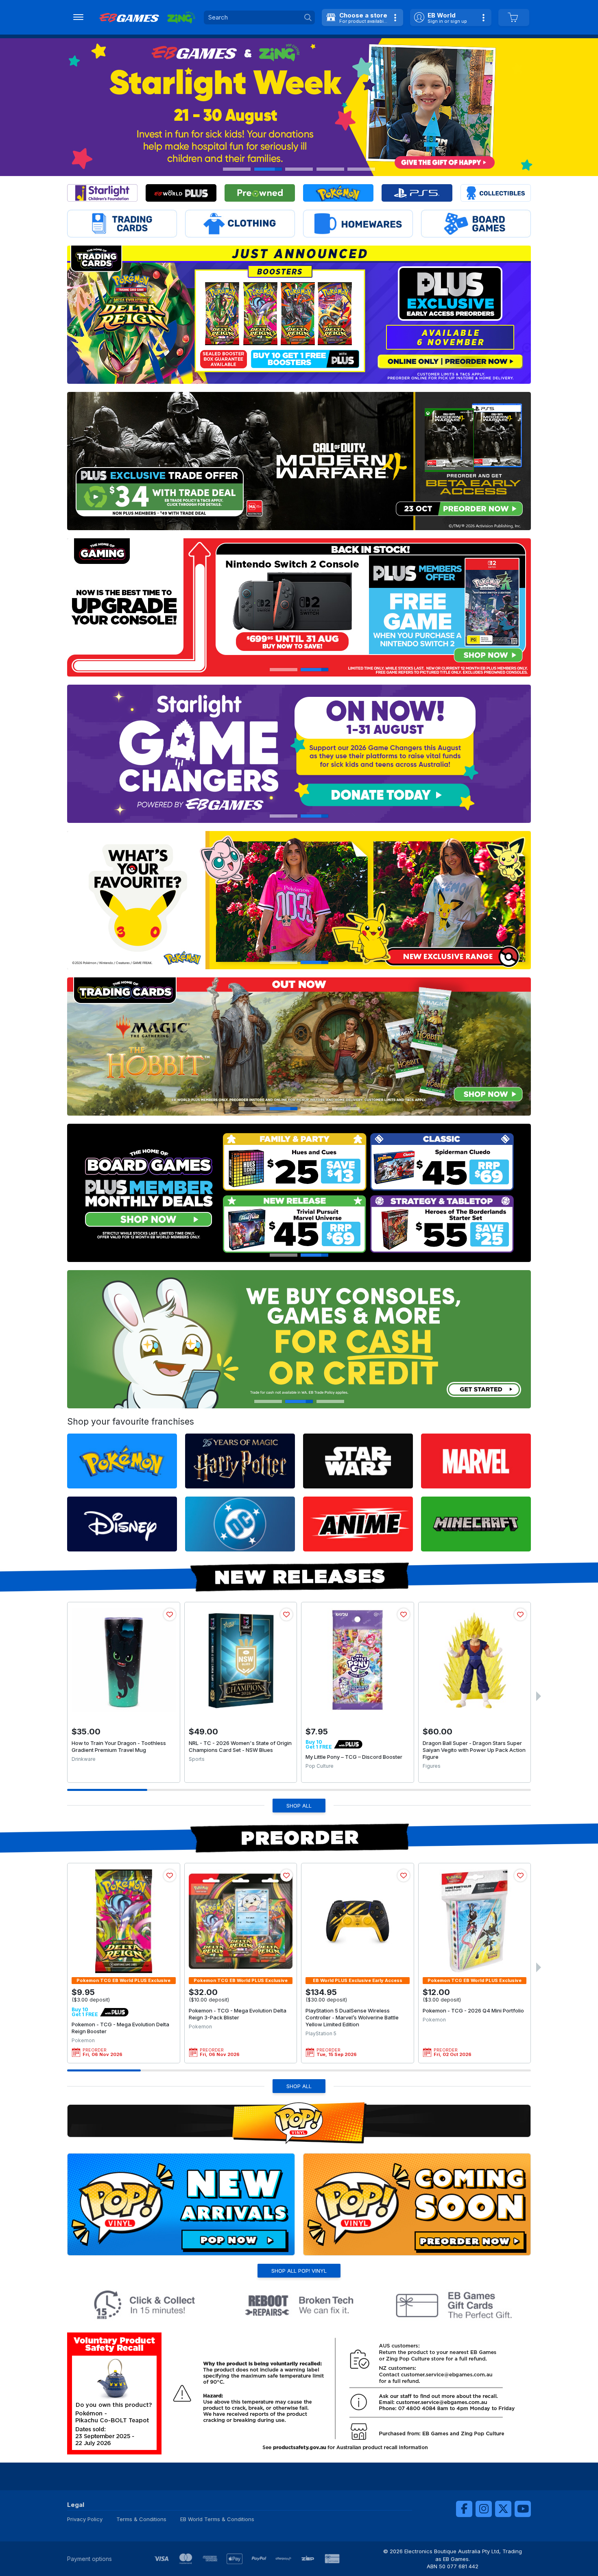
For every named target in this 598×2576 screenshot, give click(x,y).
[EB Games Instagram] (484, 2509)
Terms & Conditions (141, 2519)
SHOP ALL (299, 1806)
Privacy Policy (85, 2519)
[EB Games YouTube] (523, 2509)
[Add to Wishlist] (170, 1614)
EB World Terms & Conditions (217, 2519)
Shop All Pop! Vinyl (299, 2271)
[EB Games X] (503, 2509)
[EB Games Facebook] (464, 2509)
